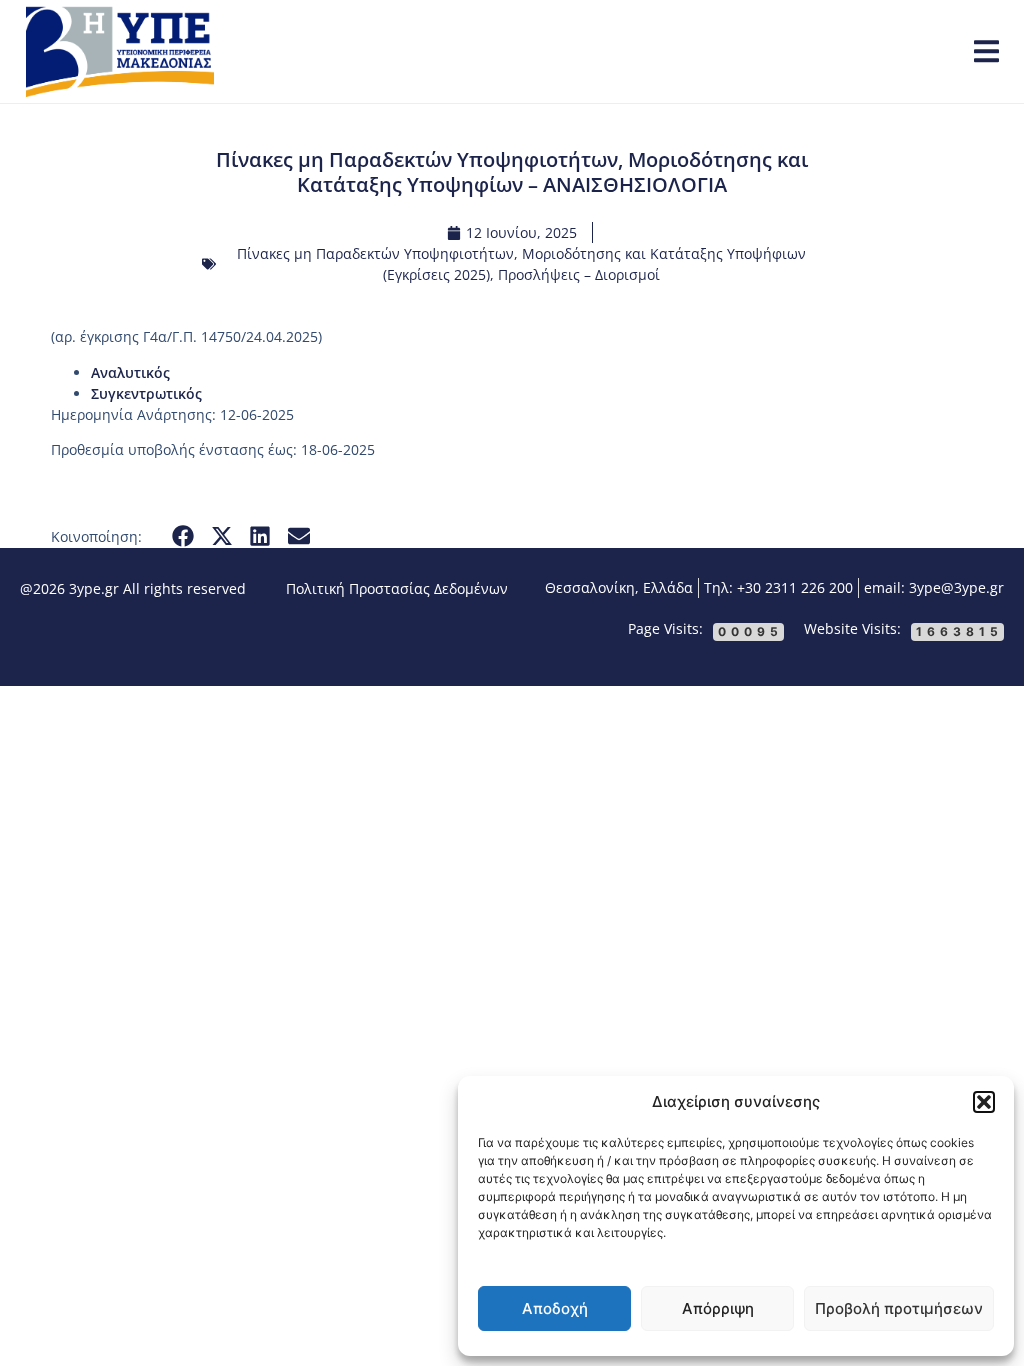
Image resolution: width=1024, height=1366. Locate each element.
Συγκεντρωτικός (146, 393)
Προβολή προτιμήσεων (899, 1308)
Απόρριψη (718, 1308)
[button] (984, 1102)
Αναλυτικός (130, 372)
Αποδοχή (555, 1308)
